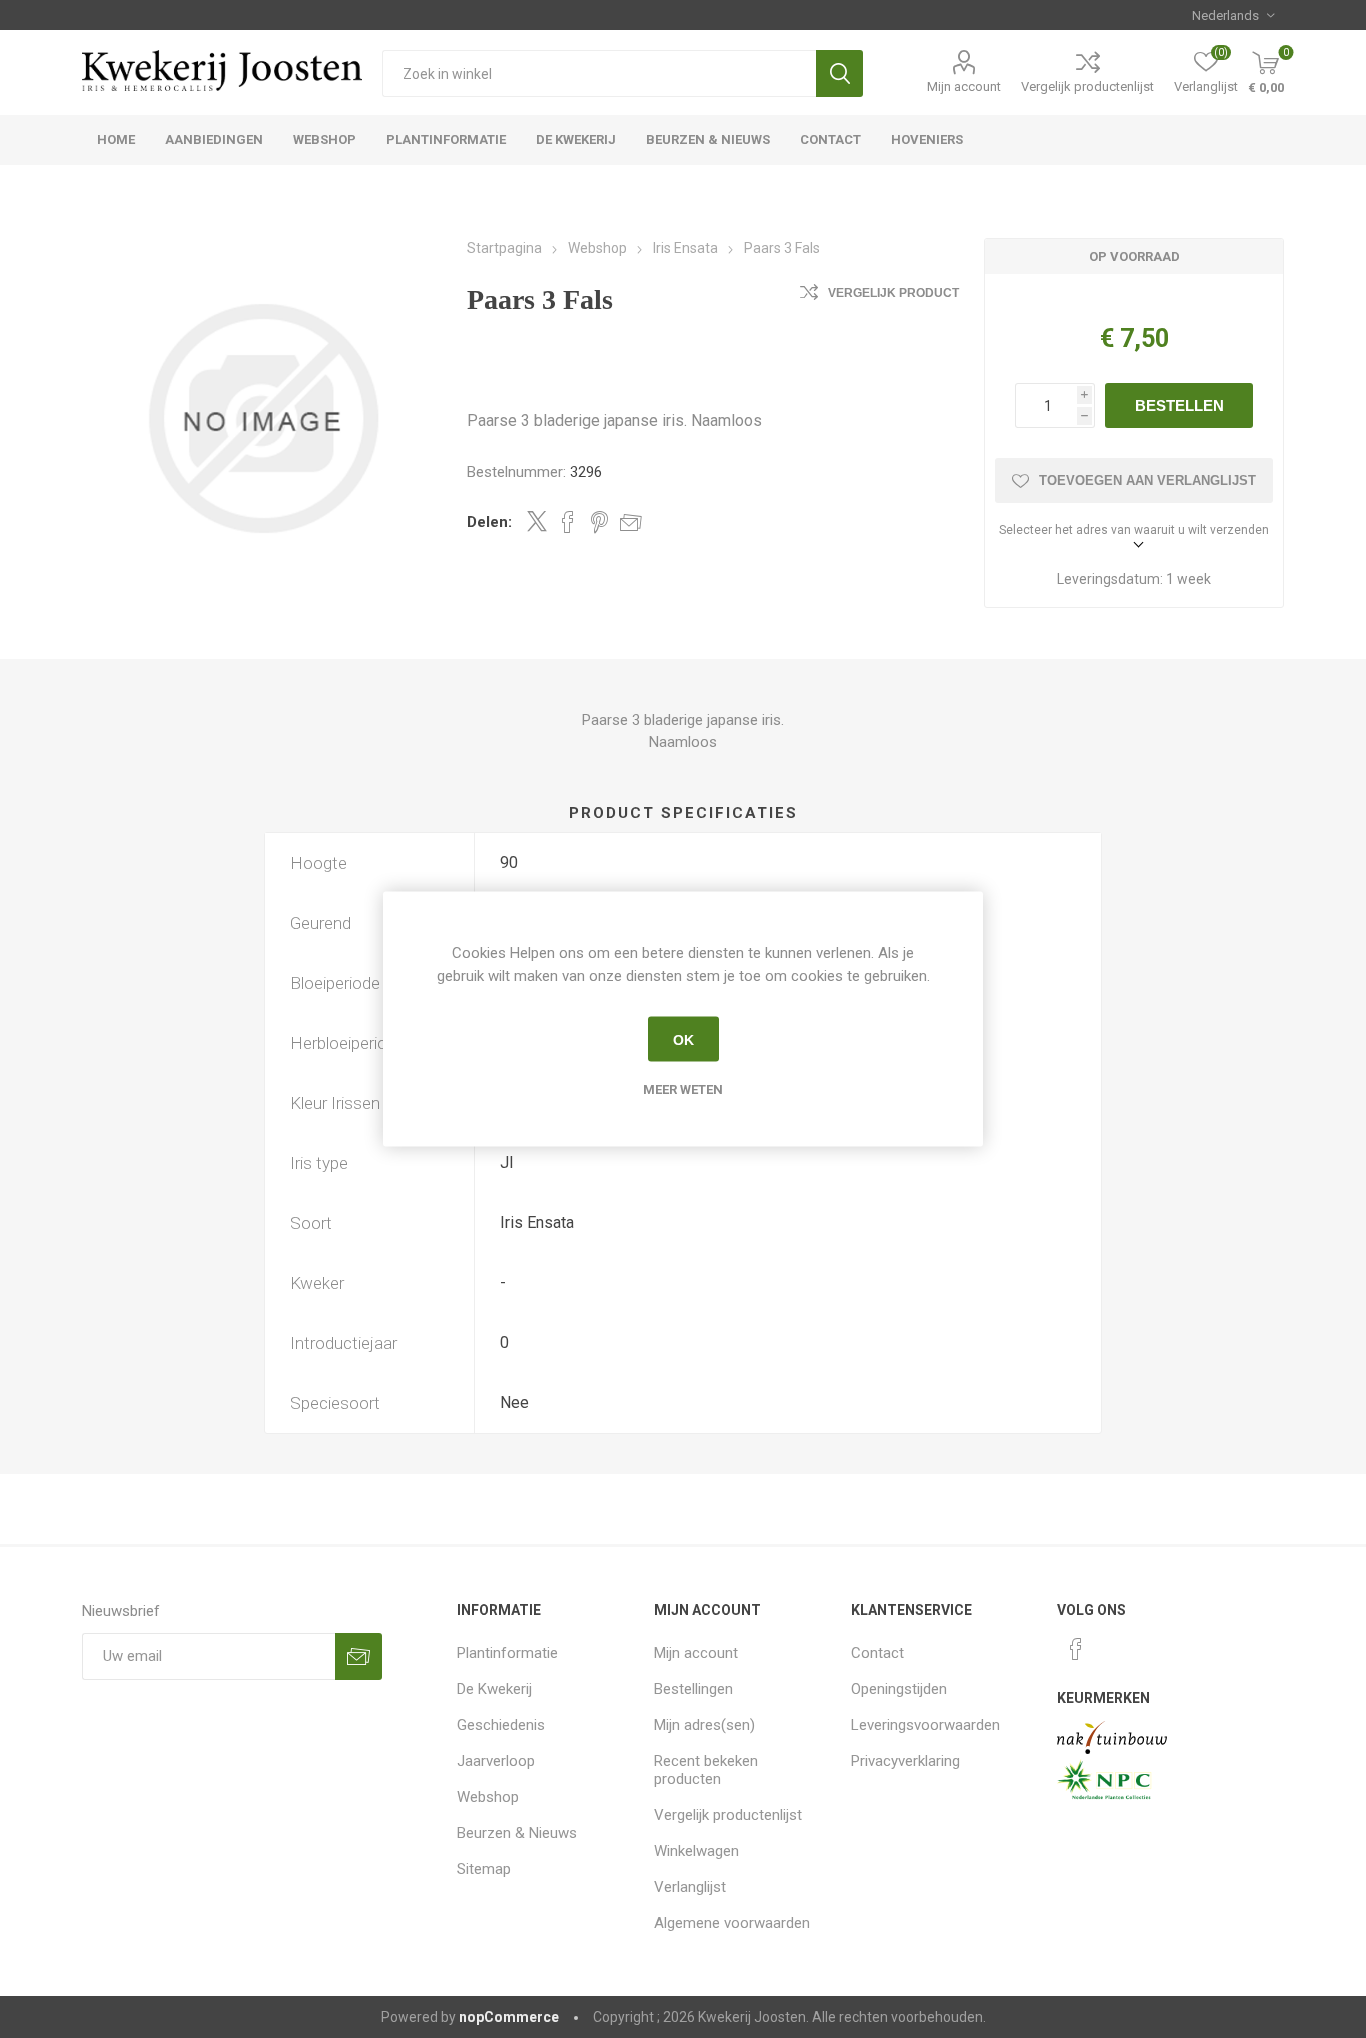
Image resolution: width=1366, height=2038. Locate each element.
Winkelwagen (696, 1851)
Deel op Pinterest (599, 522)
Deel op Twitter (537, 521)
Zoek (839, 73)
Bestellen (1179, 405)
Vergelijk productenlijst (1087, 86)
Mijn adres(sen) (704, 1725)
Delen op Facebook (568, 522)
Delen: (489, 522)
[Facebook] (1076, 1649)
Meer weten (683, 1089)
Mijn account (964, 86)
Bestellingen (693, 1689)
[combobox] (599, 73)
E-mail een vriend (631, 522)
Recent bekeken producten (706, 1770)
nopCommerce (509, 2017)
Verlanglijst (690, 1887)
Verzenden (358, 1656)
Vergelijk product (893, 293)
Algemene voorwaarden (732, 1923)
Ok (683, 1039)
